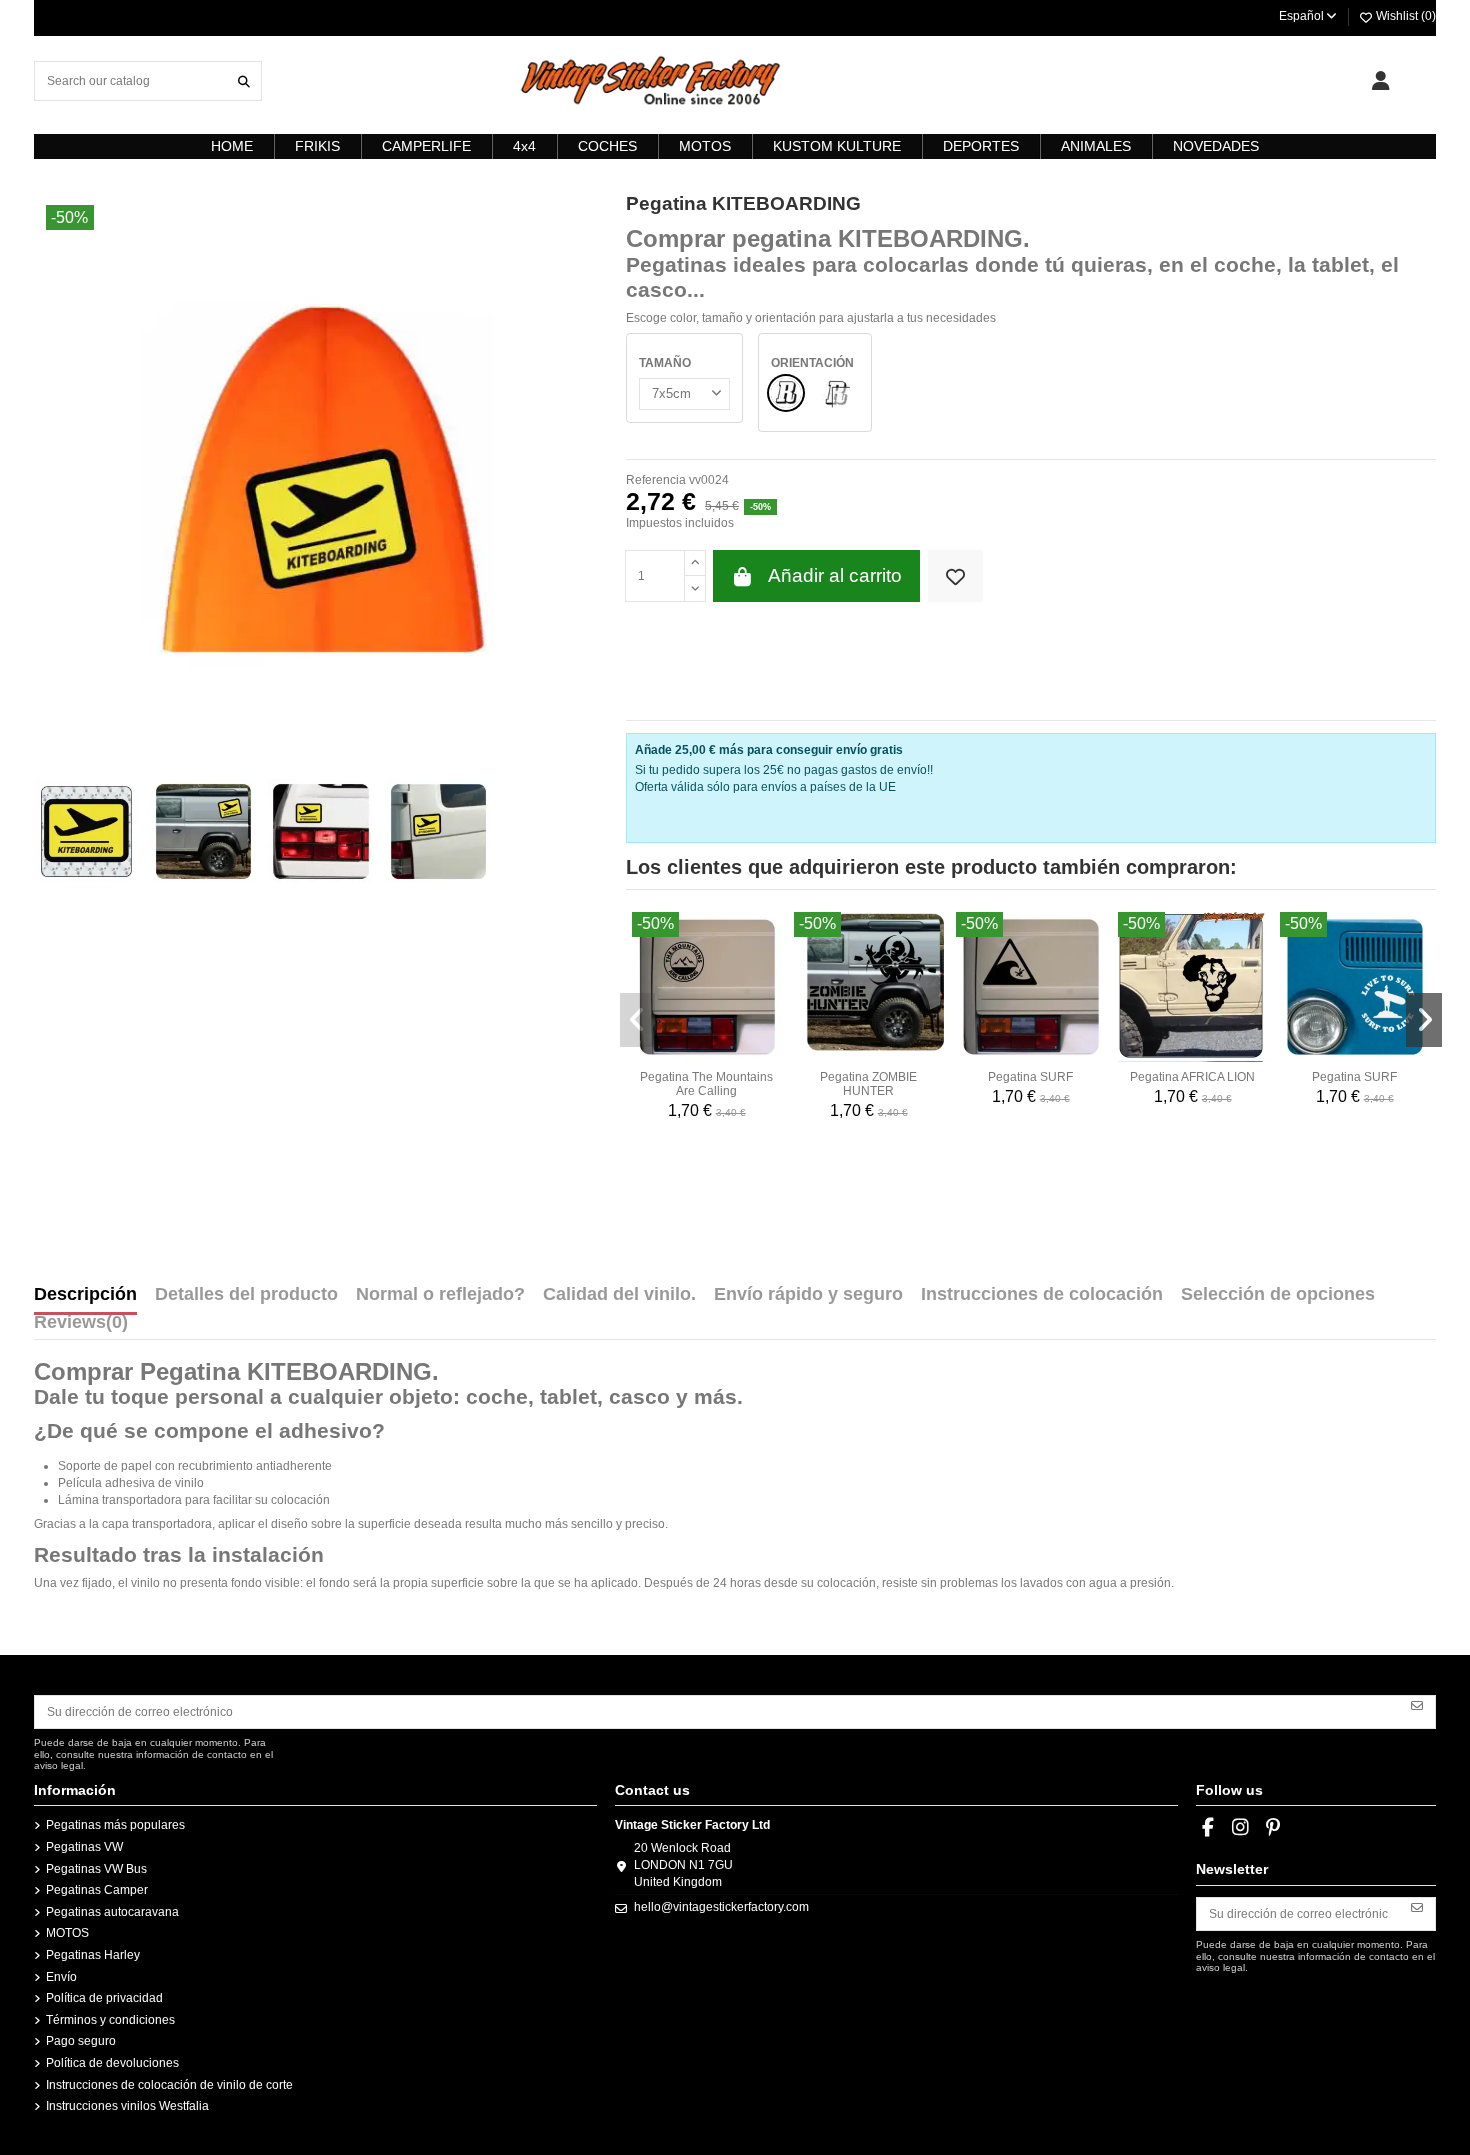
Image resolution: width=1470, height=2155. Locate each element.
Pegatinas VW (84, 1847)
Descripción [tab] (85, 1295)
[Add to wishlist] (955, 576)
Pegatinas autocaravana (112, 1912)
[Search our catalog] (244, 80)
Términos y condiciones (110, 2020)
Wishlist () (1404, 16)
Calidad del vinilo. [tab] (619, 1295)
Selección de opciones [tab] (1278, 1295)
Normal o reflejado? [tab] (440, 1295)
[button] (638, 1020)
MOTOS (67, 1933)
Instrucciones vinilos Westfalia (127, 2106)
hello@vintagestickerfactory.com (721, 1907)
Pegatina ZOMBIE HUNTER (868, 1084)
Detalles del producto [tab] (246, 1295)
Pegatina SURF (1030, 1077)
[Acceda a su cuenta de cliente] (1380, 81)
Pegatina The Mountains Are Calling (706, 1084)
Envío (61, 1977)
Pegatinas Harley (93, 1955)
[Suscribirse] (1417, 1705)
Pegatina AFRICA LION (1192, 1077)
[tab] (81, 1327)
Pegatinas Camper (97, 1890)
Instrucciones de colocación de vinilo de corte (169, 2085)
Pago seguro (81, 2041)
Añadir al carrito (835, 575)
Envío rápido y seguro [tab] (808, 1295)
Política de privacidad (104, 1998)
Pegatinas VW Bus (96, 1869)
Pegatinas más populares (115, 1825)
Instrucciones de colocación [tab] (1042, 1295)
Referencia (656, 480)
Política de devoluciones (112, 2063)
